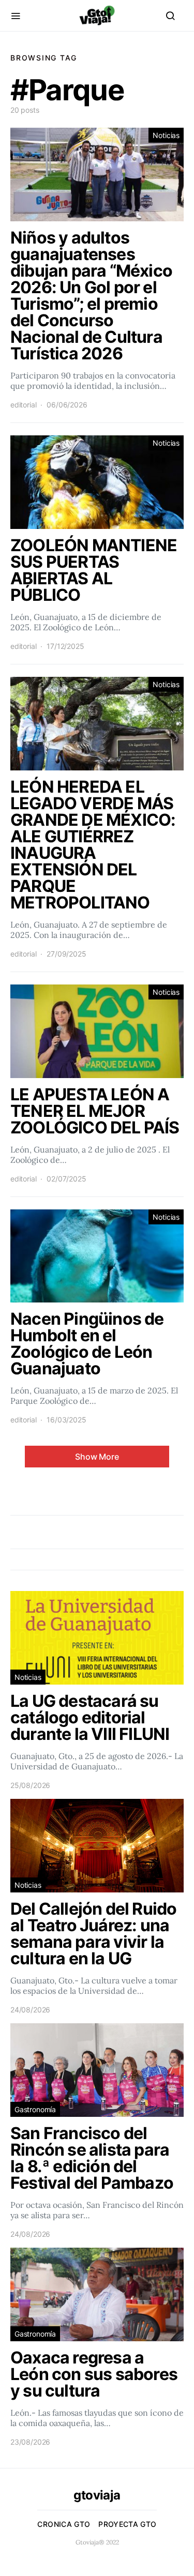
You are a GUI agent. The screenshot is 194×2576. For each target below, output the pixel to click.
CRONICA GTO (64, 2524)
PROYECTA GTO (127, 2524)
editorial (23, 405)
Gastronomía (35, 2109)
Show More (97, 1457)
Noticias (166, 135)
